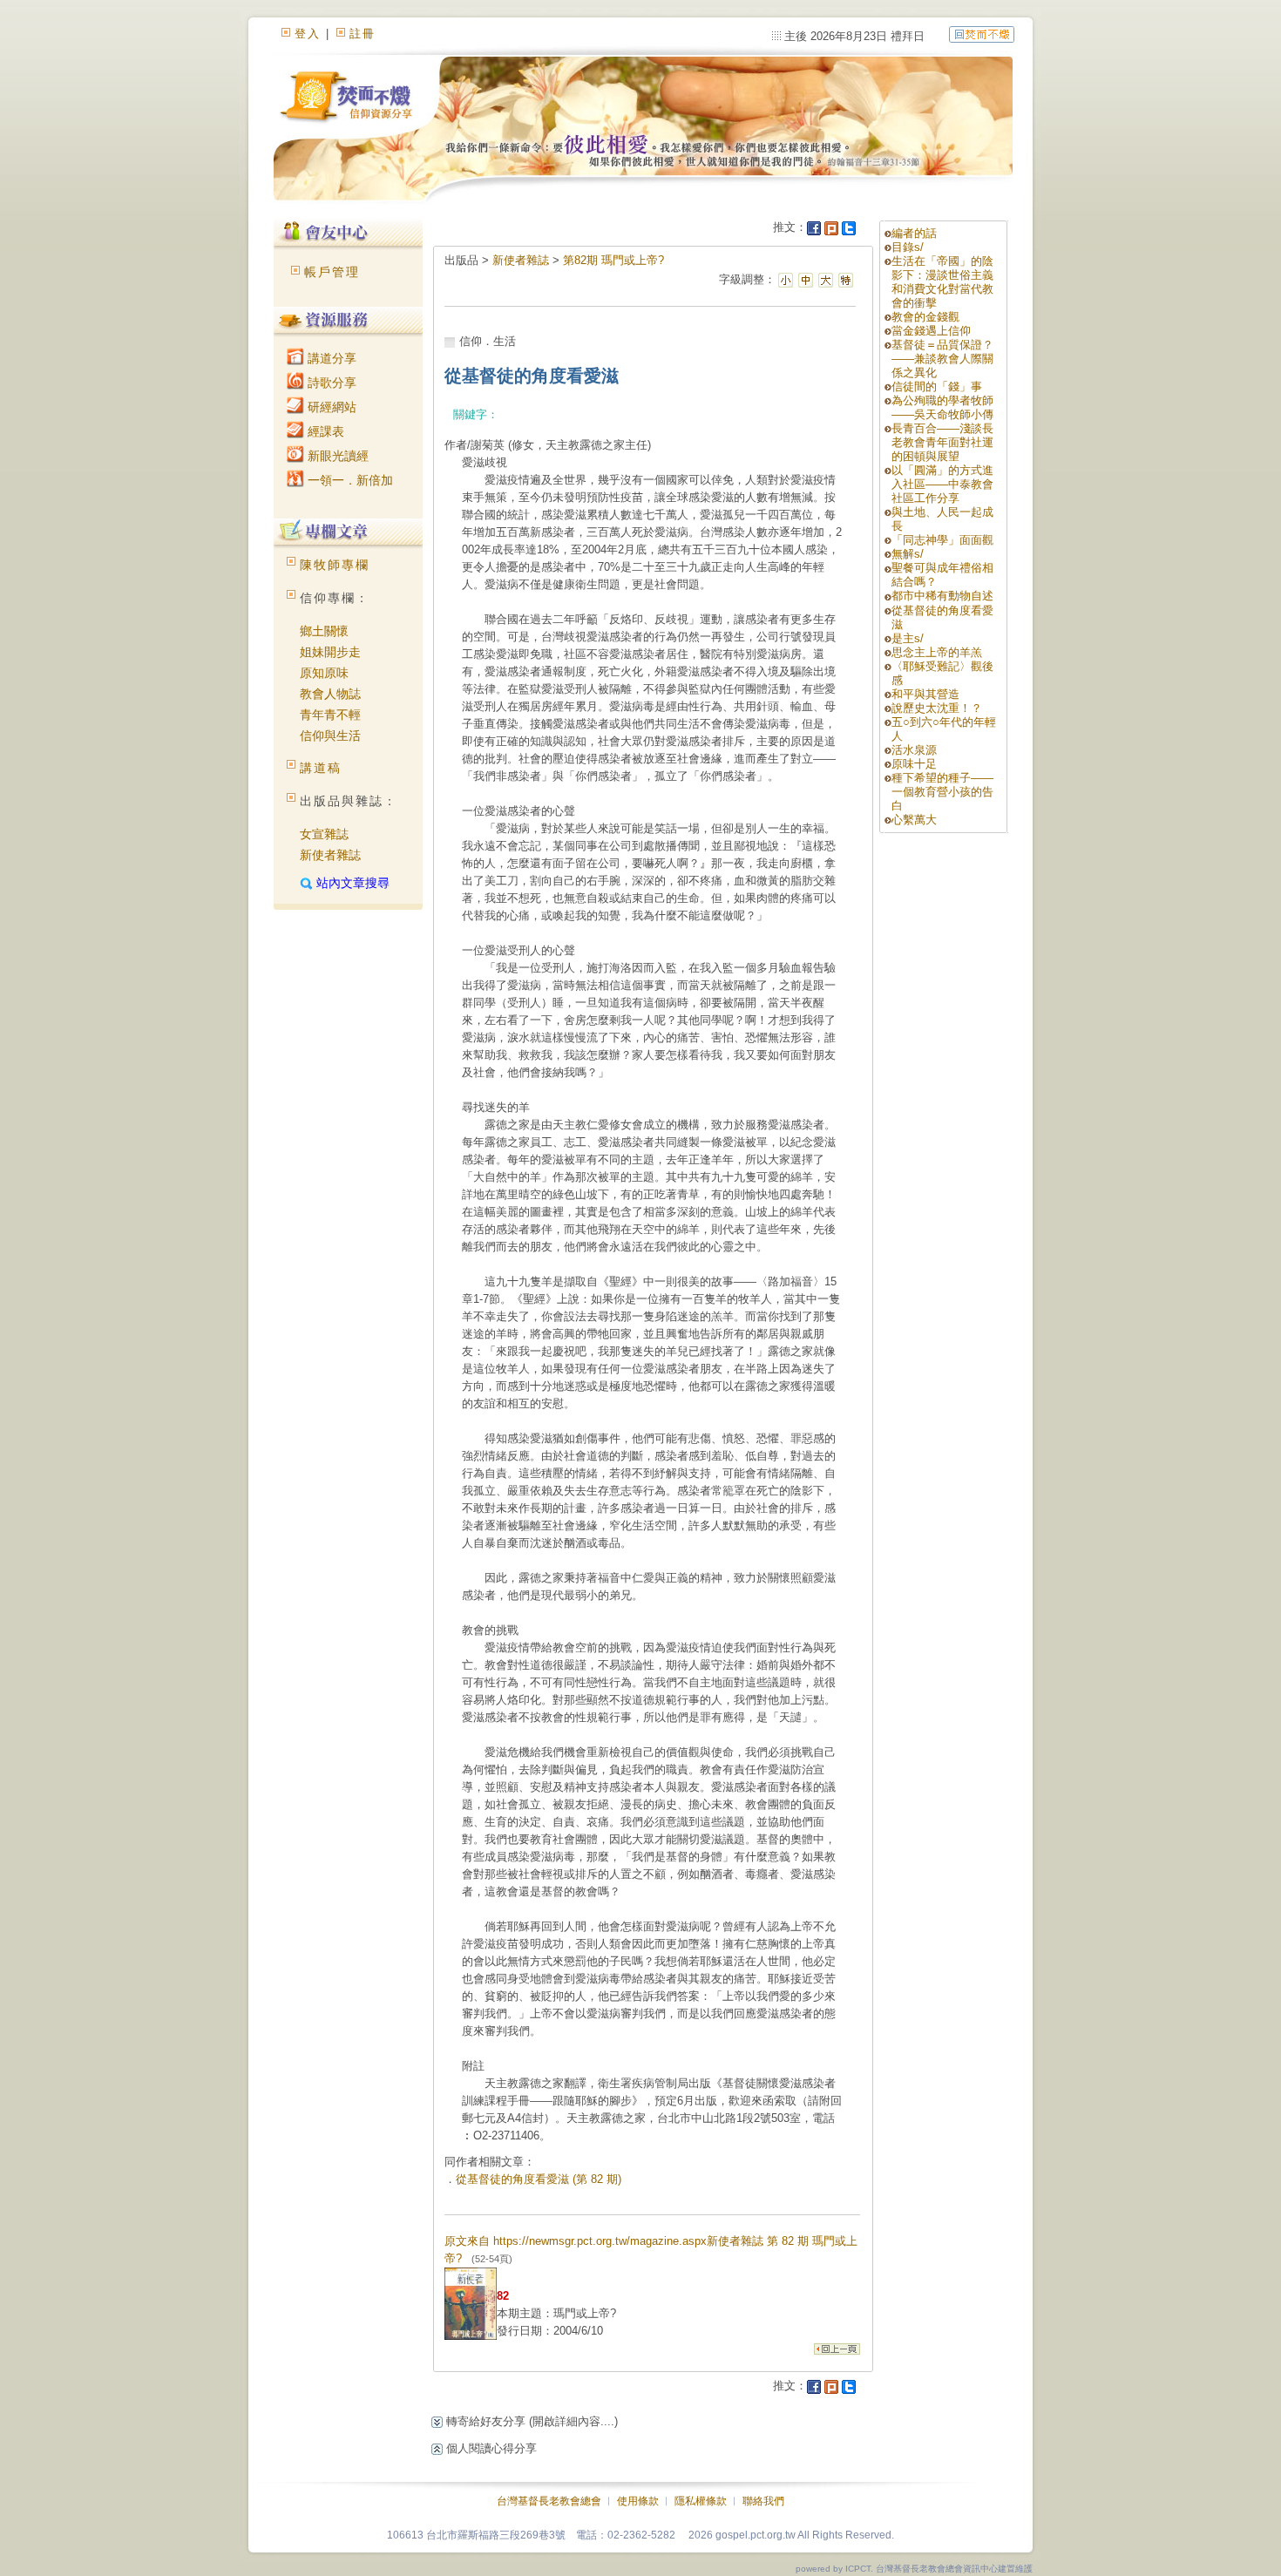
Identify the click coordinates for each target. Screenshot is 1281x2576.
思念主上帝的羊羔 (937, 652)
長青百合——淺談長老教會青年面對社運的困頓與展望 (942, 442)
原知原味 (324, 673)
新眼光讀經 (336, 456)
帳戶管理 (332, 272)
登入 (308, 34)
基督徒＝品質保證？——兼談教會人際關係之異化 (942, 359)
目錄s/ (908, 247)
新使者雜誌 (330, 855)
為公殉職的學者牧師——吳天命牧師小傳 (942, 407)
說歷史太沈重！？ (937, 708)
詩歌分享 (330, 383)
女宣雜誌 (324, 834)
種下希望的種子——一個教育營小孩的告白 (942, 792)
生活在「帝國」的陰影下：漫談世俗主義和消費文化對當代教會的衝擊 (942, 282)
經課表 (324, 431)
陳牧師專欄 (335, 565)
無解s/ (908, 554)
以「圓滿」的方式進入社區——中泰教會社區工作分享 (942, 484)
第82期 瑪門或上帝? (613, 260)
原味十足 (914, 764)
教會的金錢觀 (925, 317)
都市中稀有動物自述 (942, 596)
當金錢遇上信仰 (931, 331)
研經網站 (330, 407)
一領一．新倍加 (349, 480)
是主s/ (908, 638)
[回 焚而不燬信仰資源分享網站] (982, 34)
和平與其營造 (925, 694)
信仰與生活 (330, 736)
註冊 (363, 34)
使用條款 (638, 2501)
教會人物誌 (330, 694)
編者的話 (914, 233)
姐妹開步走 (330, 652)
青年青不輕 (330, 715)
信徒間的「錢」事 (937, 386)
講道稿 (321, 768)
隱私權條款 (701, 2501)
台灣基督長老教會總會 (549, 2501)
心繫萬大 (914, 820)
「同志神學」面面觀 (942, 540)
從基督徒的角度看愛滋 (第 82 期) (539, 2179)
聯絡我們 (763, 2501)
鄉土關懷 (324, 631)
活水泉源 (914, 750)
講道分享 (330, 358)
